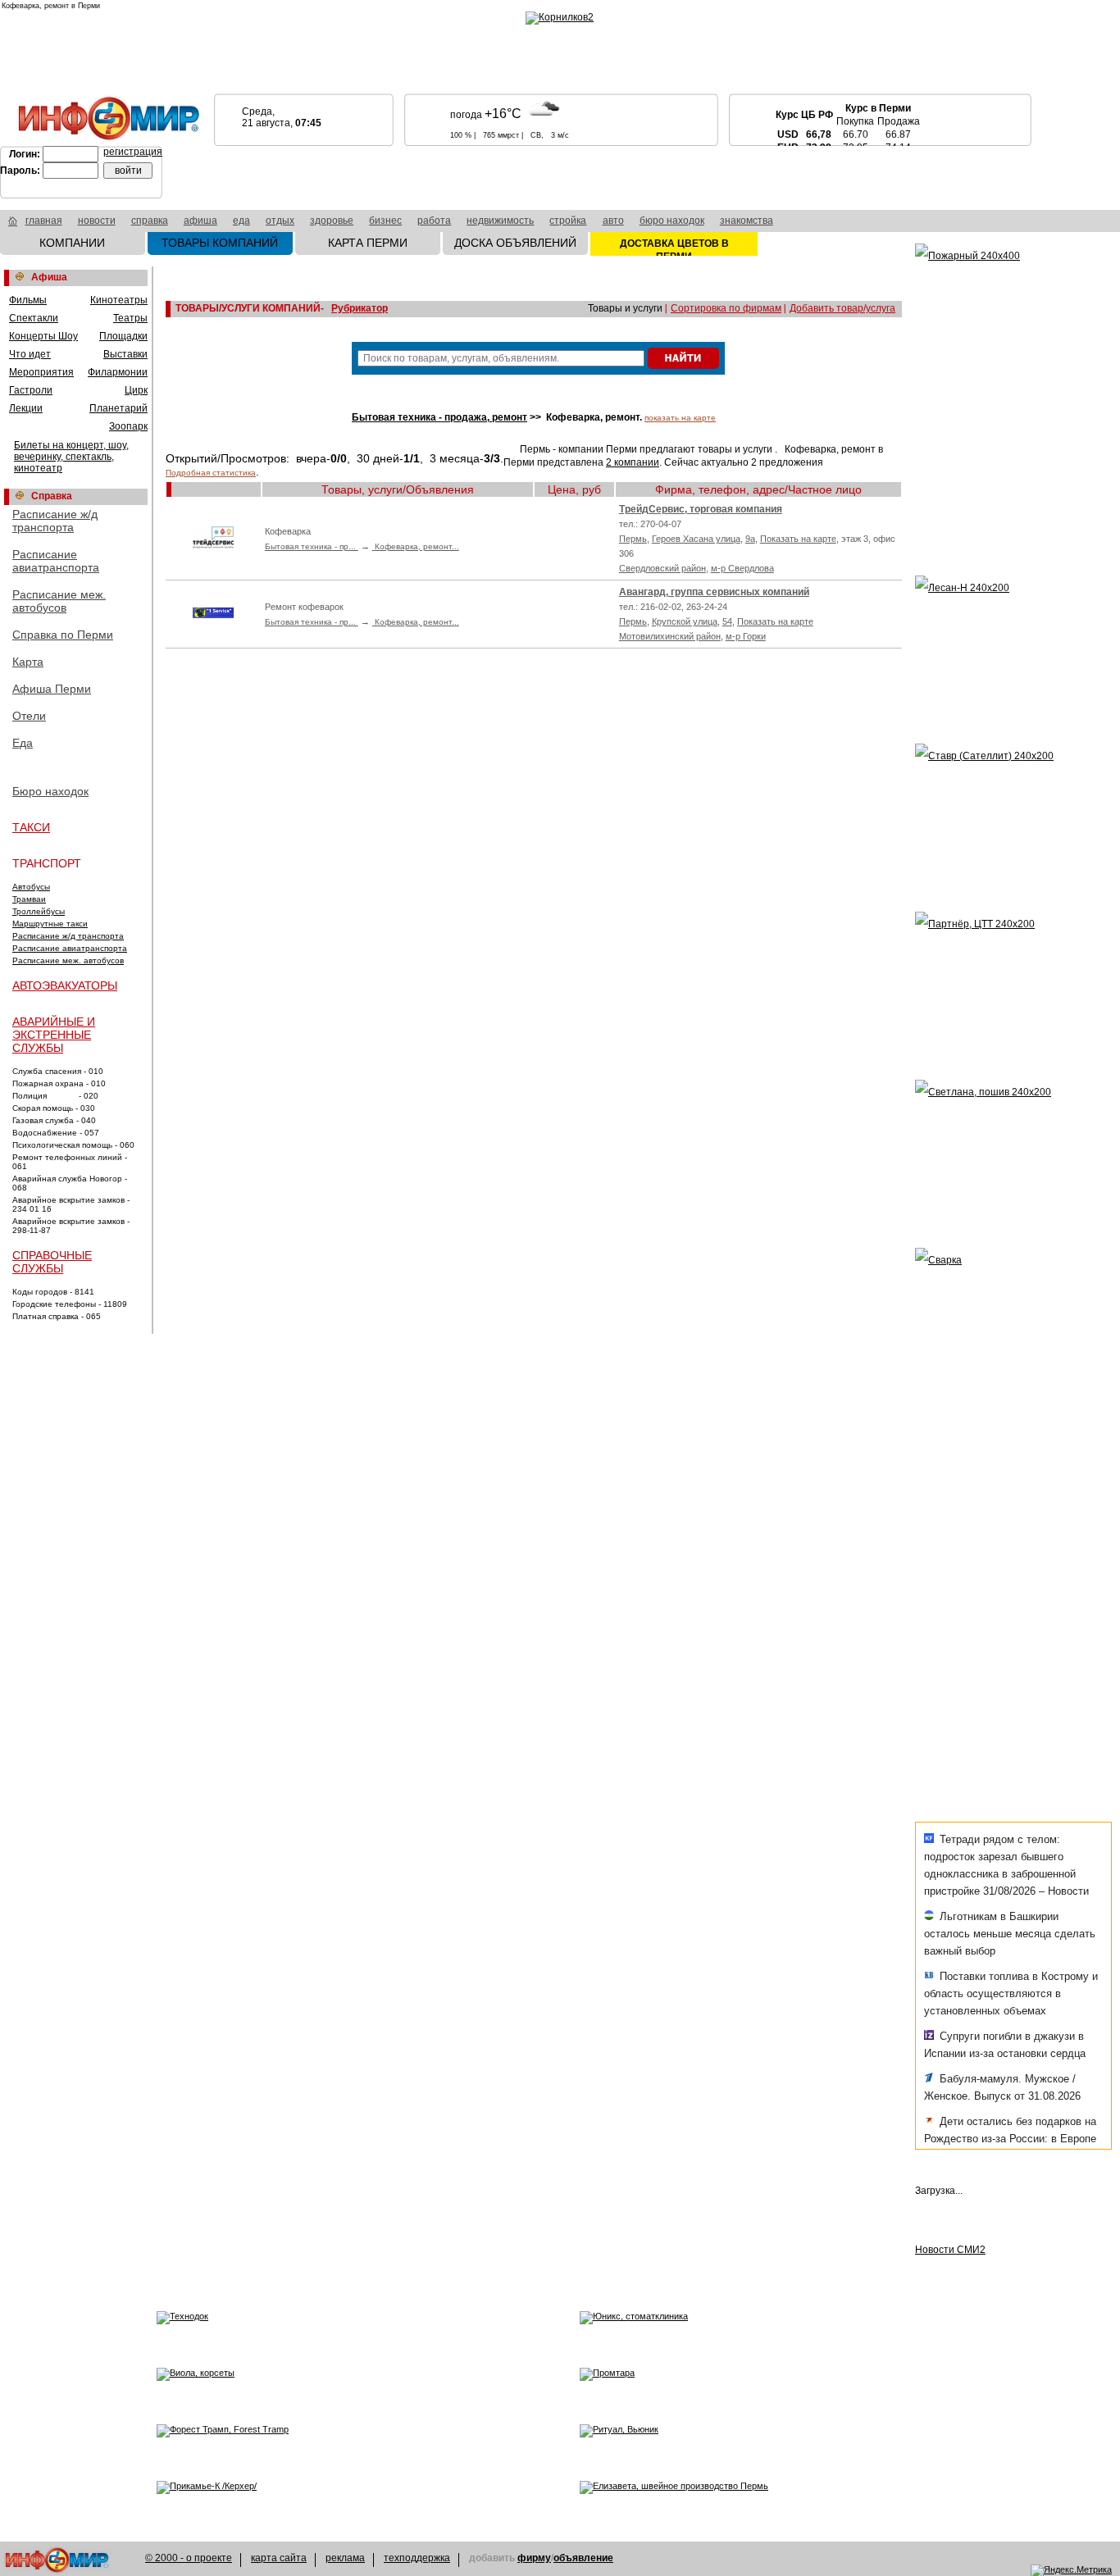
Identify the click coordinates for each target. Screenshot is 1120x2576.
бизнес (385, 221)
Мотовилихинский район (670, 636)
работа (434, 221)
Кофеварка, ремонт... (416, 546)
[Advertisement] (1013, 1498)
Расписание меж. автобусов (59, 601)
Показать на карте (798, 539)
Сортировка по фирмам (726, 308)
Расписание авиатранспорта (56, 561)
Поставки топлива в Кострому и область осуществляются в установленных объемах (1011, 1993)
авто (613, 221)
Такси (31, 827)
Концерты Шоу (43, 336)
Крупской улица (685, 621)
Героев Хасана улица (696, 539)
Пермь (633, 539)
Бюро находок (50, 791)
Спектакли (34, 318)
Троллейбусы (39, 911)
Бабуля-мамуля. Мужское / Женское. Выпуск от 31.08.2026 (1002, 2087)
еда (241, 221)
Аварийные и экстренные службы (54, 1035)
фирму (534, 2558)
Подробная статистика (211, 473)
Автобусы (31, 887)
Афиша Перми (52, 689)
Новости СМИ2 (950, 2250)
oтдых (280, 221)
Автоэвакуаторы (65, 985)
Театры (130, 318)
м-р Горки (746, 636)
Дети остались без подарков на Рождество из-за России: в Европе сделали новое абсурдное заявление (1010, 2147)
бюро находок (672, 221)
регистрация (133, 152)
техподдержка (417, 2558)
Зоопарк (128, 426)
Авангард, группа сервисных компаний (714, 592)
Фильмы (28, 300)
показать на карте (680, 418)
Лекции (26, 408)
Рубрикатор (360, 308)
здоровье (332, 221)
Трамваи (29, 899)
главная (44, 221)
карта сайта (279, 2558)
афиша (200, 221)
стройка (568, 221)
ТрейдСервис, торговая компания (701, 509)
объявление (583, 2558)
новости (97, 221)
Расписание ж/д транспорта (55, 521)
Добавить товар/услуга (842, 308)
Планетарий (118, 408)
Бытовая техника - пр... (312, 546)
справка (150, 221)
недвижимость (500, 221)
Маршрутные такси (50, 924)
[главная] (13, 223)
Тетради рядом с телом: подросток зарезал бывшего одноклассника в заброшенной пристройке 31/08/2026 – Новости (1006, 1865)
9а (750, 539)
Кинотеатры (119, 300)
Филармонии (118, 372)
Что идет (30, 354)
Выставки (125, 354)
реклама (345, 2558)
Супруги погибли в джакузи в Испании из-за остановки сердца (1005, 2045)
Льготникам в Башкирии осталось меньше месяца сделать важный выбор (1010, 1934)
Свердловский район (662, 568)
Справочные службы (52, 1262)
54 (727, 621)
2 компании (633, 462)
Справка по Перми (63, 635)
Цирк (136, 390)
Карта (28, 662)
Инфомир (57, 2560)
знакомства (747, 221)
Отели (29, 716)
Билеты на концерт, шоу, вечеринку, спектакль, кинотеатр (71, 457)
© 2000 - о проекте (189, 2558)
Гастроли (31, 390)
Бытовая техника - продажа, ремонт (439, 417)
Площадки (123, 336)
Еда (23, 743)
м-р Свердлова (742, 568)
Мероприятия (41, 372)
